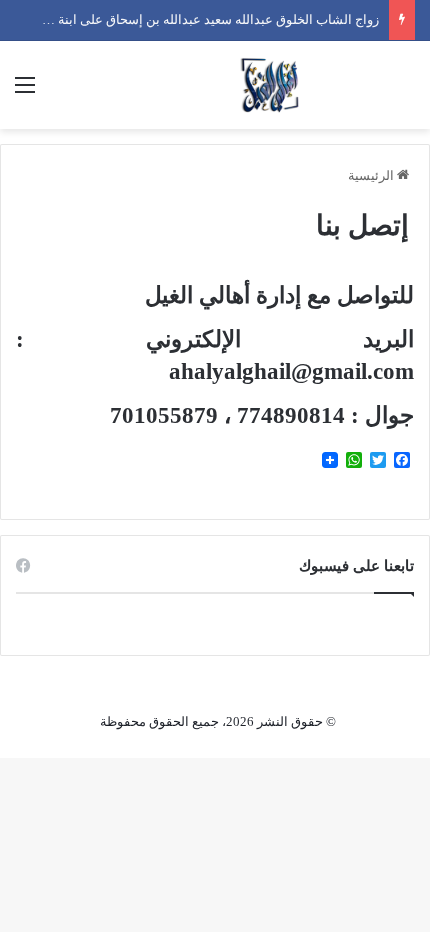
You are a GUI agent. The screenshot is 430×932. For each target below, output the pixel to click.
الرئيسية (372, 175)
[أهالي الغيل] (269, 85)
